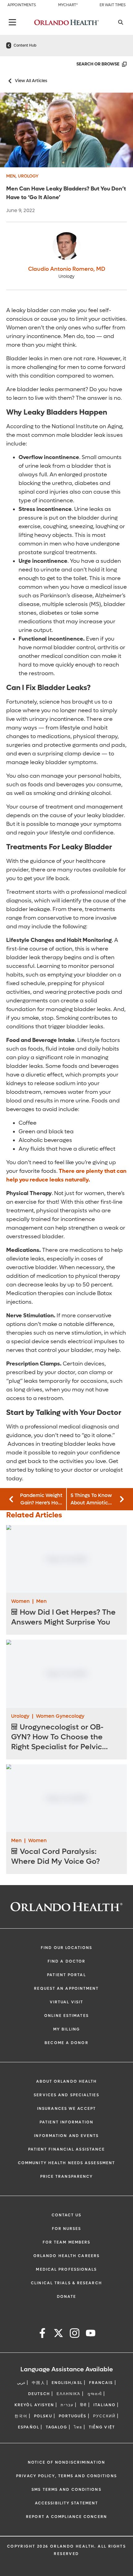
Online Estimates (66, 2016)
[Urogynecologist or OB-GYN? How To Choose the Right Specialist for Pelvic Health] (66, 1673)
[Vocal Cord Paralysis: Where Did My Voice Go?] (66, 1798)
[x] (58, 2334)
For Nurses (67, 2229)
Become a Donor (66, 2043)
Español (29, 2427)
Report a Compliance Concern (66, 2517)
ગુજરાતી (95, 2394)
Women (20, 1601)
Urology (28, 176)
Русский (105, 2416)
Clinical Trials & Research (66, 2283)
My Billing (66, 2029)
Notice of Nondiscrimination (66, 2462)
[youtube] (91, 2334)
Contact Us (67, 2215)
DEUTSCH (39, 2394)
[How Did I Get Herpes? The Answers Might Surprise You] (66, 1559)
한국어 (21, 2416)
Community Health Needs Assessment (66, 2163)
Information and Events (66, 2136)
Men (11, 176)
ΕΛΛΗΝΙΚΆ (69, 2394)
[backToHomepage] (9, 45)
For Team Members (67, 2242)
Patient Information (66, 2122)
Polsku (43, 2416)
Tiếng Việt (102, 2427)
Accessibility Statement (66, 2503)
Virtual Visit (66, 2002)
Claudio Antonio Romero (67, 269)
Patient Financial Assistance (67, 2149)
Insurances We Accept (66, 2109)
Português (73, 2416)
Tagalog (57, 2427)
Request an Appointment (66, 1988)
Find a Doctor (66, 1961)
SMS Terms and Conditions (66, 2490)
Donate (67, 2297)
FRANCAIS (101, 2383)
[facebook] (42, 2334)
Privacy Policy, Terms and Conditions (66, 2476)
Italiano (105, 2405)
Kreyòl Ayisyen (34, 2405)
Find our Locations (66, 1948)
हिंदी (84, 2405)
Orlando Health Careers (66, 2256)
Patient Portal (66, 1975)
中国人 (38, 2383)
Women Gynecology (60, 1716)
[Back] (12, 22)
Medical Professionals (66, 2269)
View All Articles (31, 81)
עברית (67, 2405)
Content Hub (25, 45)
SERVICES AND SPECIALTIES (66, 2095)
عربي (21, 2383)
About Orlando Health (67, 2081)
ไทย (78, 2427)
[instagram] (75, 2334)
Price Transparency (67, 2177)
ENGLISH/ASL (67, 2383)
